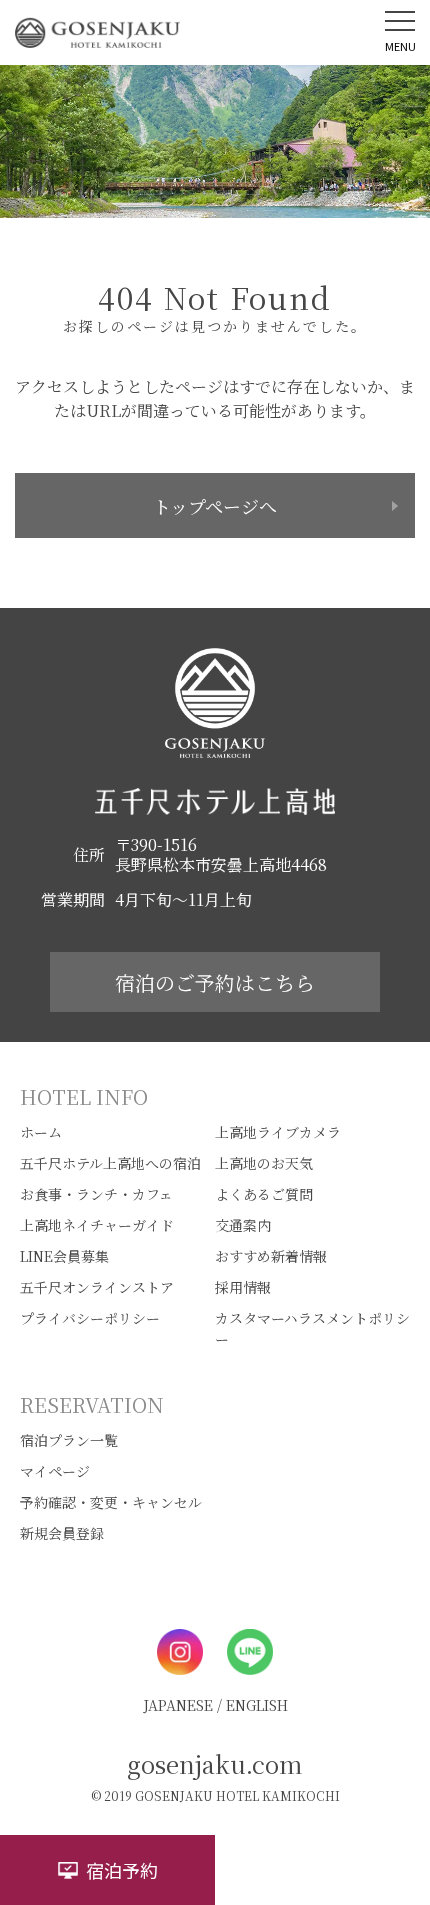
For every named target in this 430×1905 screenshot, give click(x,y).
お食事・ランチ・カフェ (96, 1194)
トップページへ (215, 506)
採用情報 (243, 1287)
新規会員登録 (62, 1533)
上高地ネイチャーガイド (97, 1225)
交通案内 (243, 1225)
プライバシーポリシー (90, 1318)
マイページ (55, 1471)
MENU (400, 46)
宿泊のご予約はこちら (215, 982)
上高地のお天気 (264, 1163)
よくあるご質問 (264, 1194)
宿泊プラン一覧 (69, 1440)
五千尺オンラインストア (97, 1287)
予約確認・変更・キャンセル (111, 1502)
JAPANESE (178, 1705)
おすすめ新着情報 (271, 1256)
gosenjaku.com (215, 1763)
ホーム (41, 1132)
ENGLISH (257, 1705)
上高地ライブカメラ (278, 1132)
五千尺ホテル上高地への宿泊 (110, 1163)
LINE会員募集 (64, 1256)
